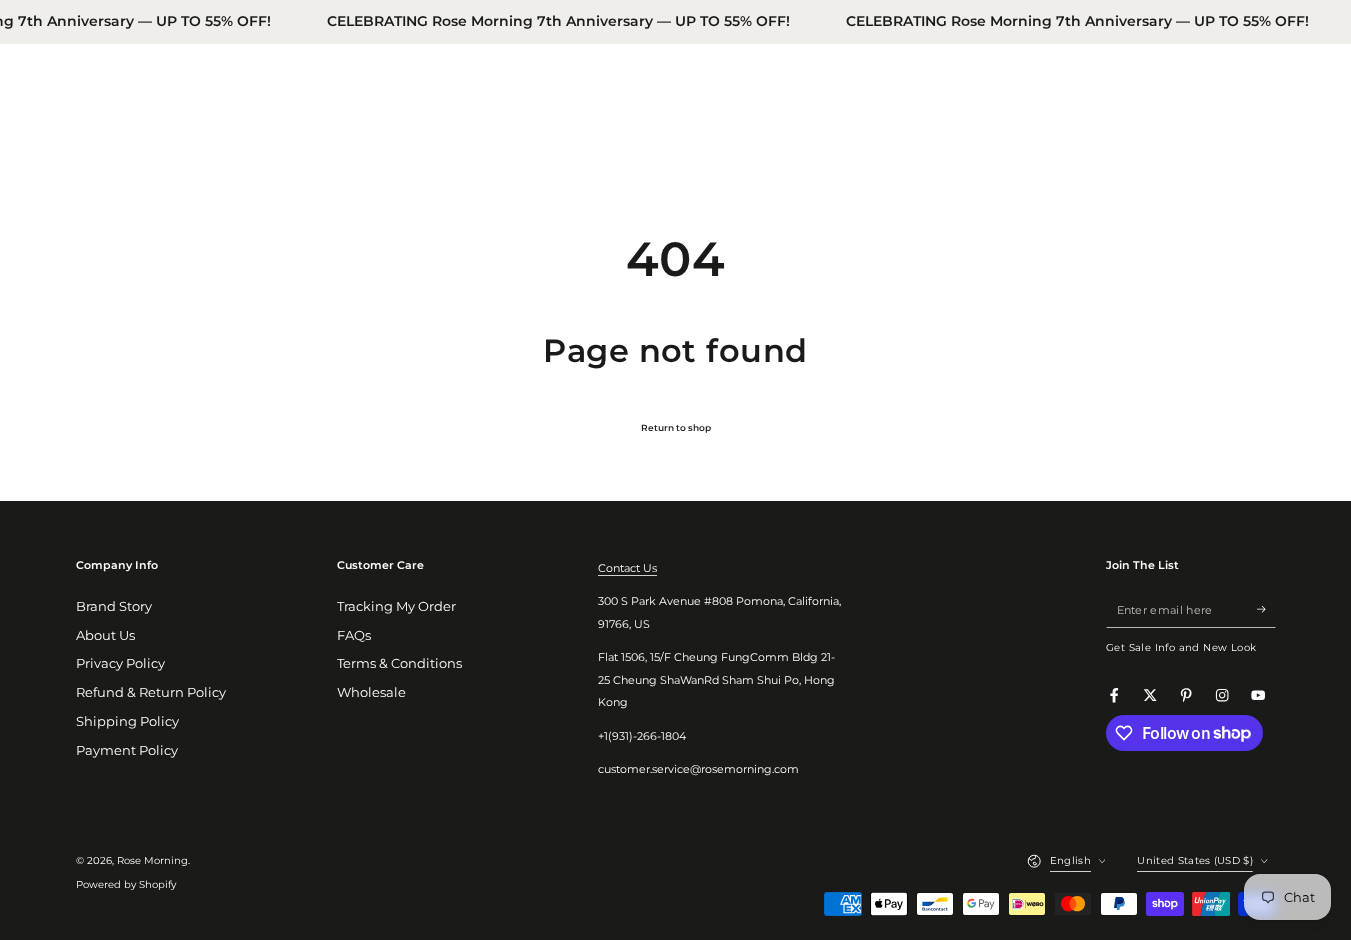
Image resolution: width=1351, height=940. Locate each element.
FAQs (354, 635)
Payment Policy (127, 750)
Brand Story (114, 606)
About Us (105, 635)
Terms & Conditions (399, 663)
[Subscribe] (1266, 609)
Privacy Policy (120, 663)
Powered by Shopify (126, 884)
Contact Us (627, 568)
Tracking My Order (396, 606)
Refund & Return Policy (151, 692)
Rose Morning (152, 860)
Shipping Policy (127, 721)
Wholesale (371, 692)
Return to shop (676, 427)
